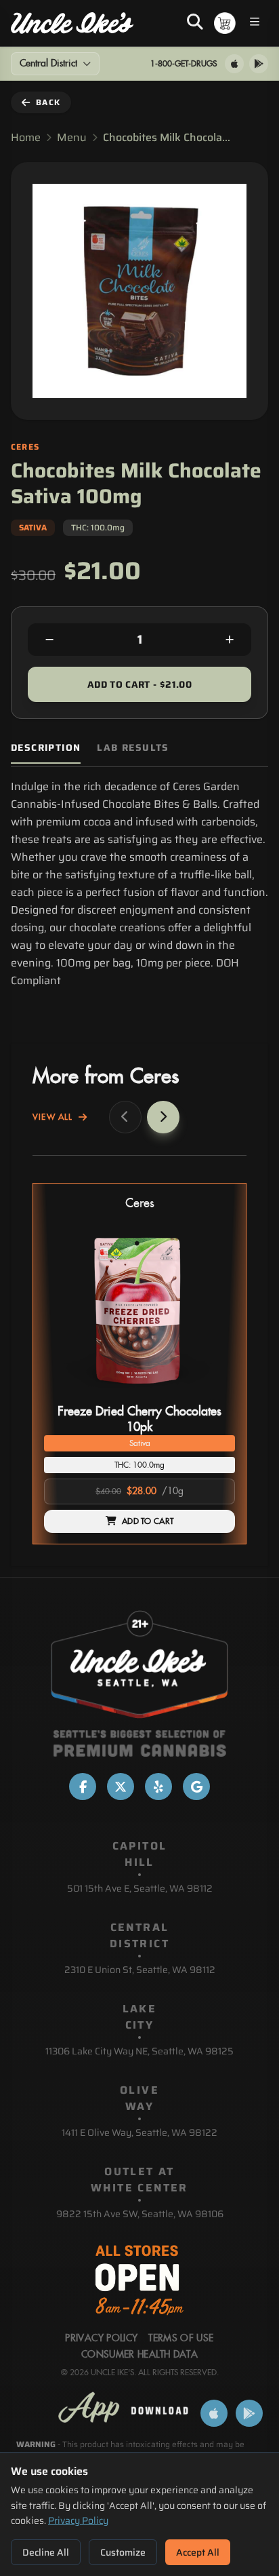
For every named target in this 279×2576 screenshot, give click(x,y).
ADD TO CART (148, 1521)
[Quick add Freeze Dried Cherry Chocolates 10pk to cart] (213, 1394)
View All (53, 1117)
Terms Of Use (181, 2339)
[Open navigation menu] (255, 23)
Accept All (198, 2552)
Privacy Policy (78, 2520)
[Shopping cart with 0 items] (225, 23)
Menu (72, 138)
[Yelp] (158, 1787)
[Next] (163, 1117)
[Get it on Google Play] (259, 64)
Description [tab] (46, 748)
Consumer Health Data (139, 2355)
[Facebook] (83, 1787)
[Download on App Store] (234, 64)
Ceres (140, 1204)
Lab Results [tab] (133, 748)
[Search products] (195, 23)
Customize (123, 2552)
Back (48, 102)
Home (26, 138)
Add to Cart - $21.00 (139, 684)
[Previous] (125, 1117)
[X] (121, 1787)
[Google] (196, 1787)
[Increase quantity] (230, 640)
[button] (139, 1364)
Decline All (46, 2552)
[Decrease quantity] (49, 640)
